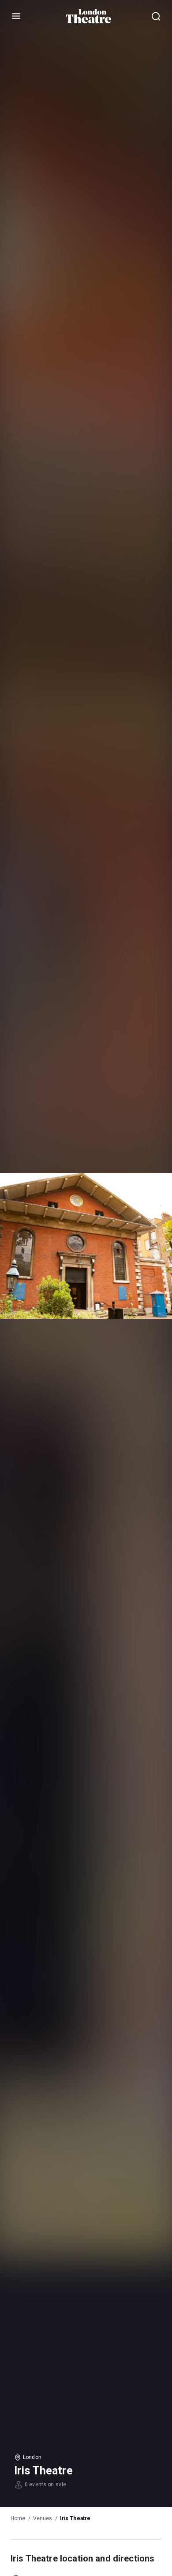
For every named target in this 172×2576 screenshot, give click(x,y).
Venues (43, 2518)
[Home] (88, 16)
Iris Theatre (75, 2518)
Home (18, 2518)
